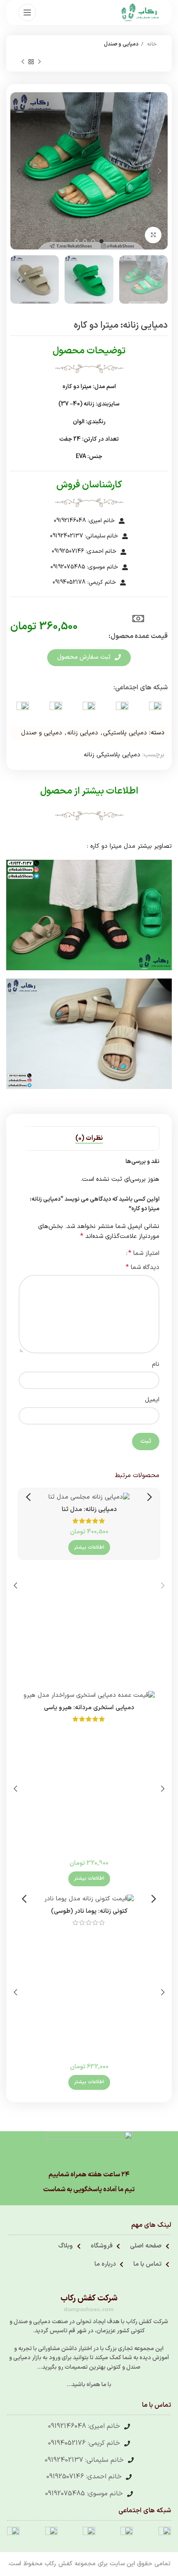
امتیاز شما (144, 1253)
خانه (151, 44)
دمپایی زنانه (83, 733)
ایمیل (152, 1400)
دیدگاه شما (143, 1268)
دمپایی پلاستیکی (125, 733)
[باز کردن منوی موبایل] (27, 12)
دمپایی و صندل (121, 44)
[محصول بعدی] (23, 62)
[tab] (89, 1138)
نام (156, 1364)
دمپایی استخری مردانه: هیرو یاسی (89, 1708)
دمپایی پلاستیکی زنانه (112, 755)
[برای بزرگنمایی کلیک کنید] (153, 235)
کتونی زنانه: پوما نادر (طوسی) (89, 1911)
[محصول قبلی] (39, 62)
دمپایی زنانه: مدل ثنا (89, 1510)
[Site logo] (140, 12)
